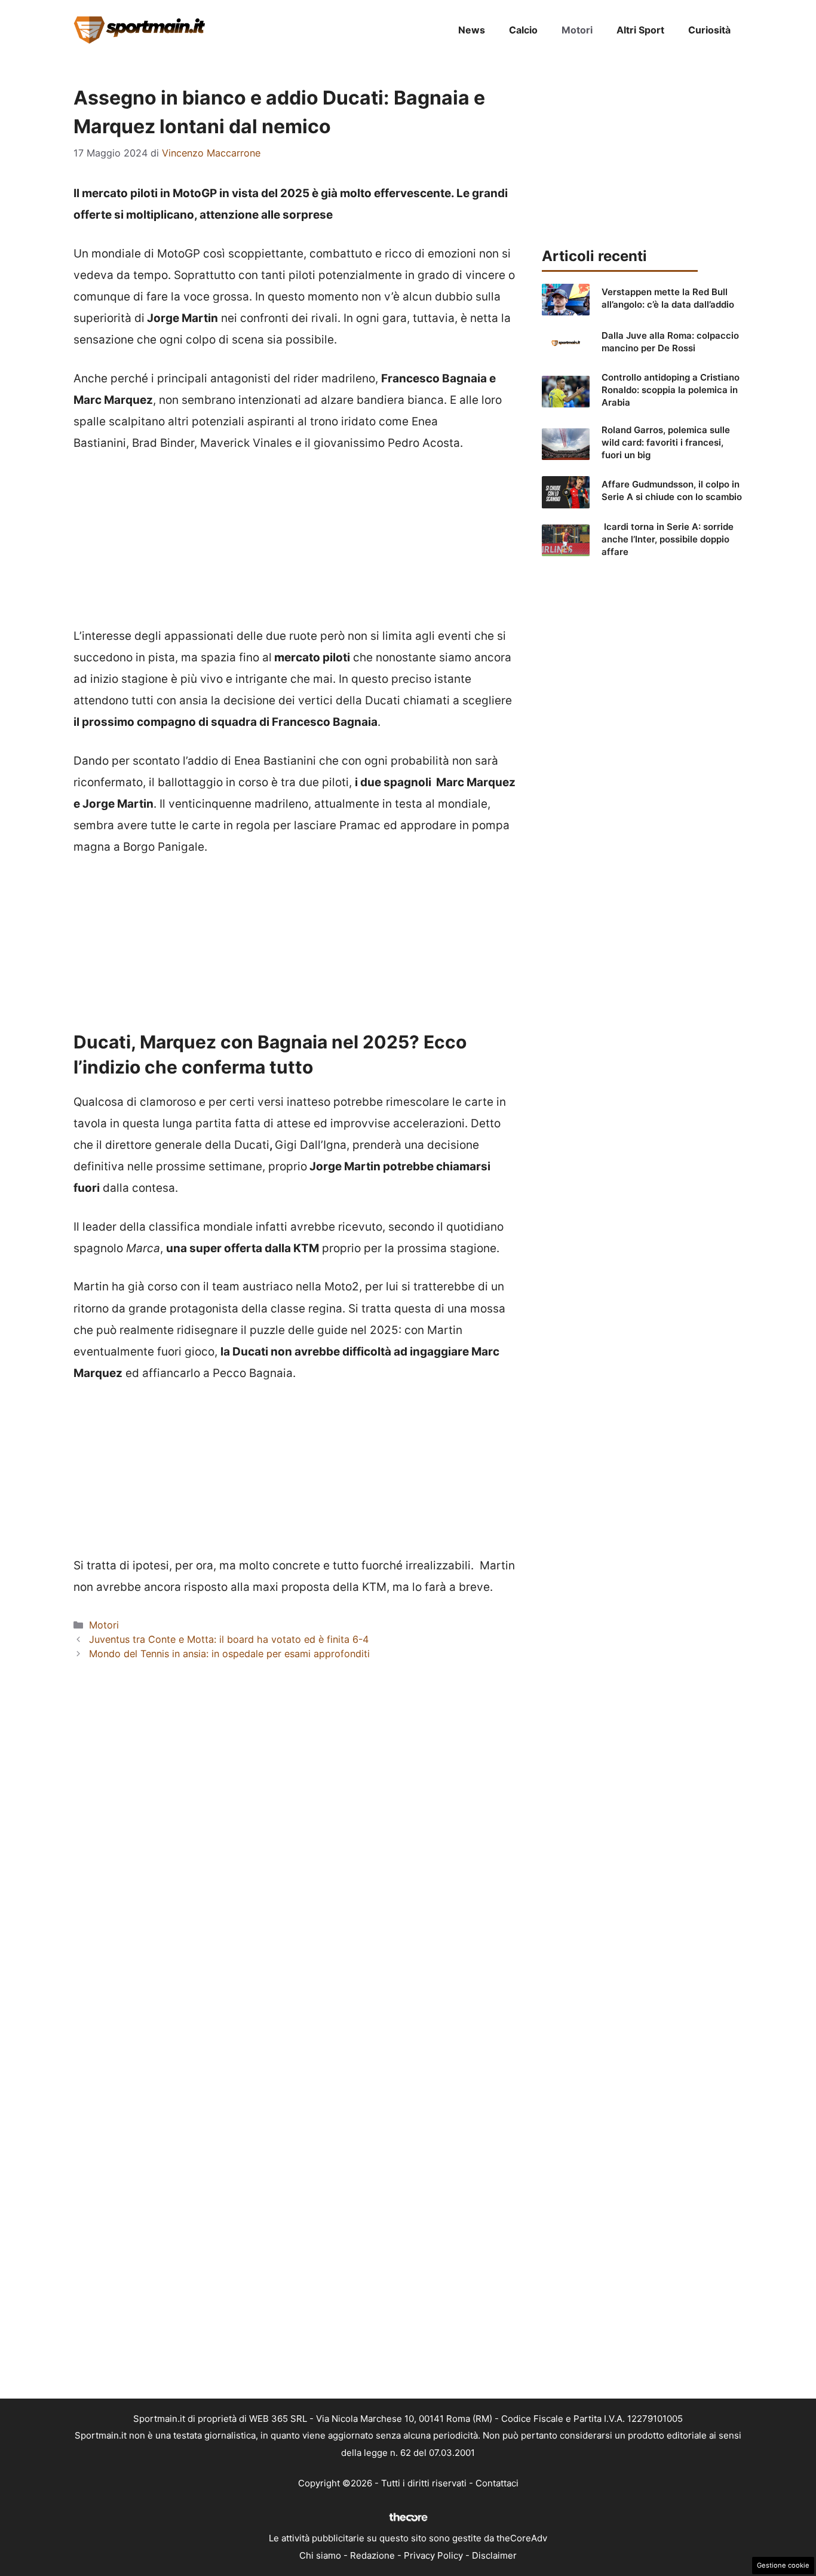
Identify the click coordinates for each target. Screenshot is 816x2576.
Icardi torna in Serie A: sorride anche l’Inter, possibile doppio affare (668, 539)
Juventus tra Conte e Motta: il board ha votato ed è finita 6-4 (229, 1639)
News (472, 30)
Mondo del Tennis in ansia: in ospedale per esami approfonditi (229, 1654)
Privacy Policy (433, 2555)
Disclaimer (494, 2555)
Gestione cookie (783, 2565)
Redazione (372, 2555)
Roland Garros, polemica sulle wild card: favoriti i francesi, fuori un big (666, 442)
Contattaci (497, 2483)
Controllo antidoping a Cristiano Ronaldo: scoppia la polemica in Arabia (671, 390)
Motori (577, 30)
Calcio (523, 30)
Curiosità (709, 30)
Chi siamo (320, 2555)
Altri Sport (640, 30)
